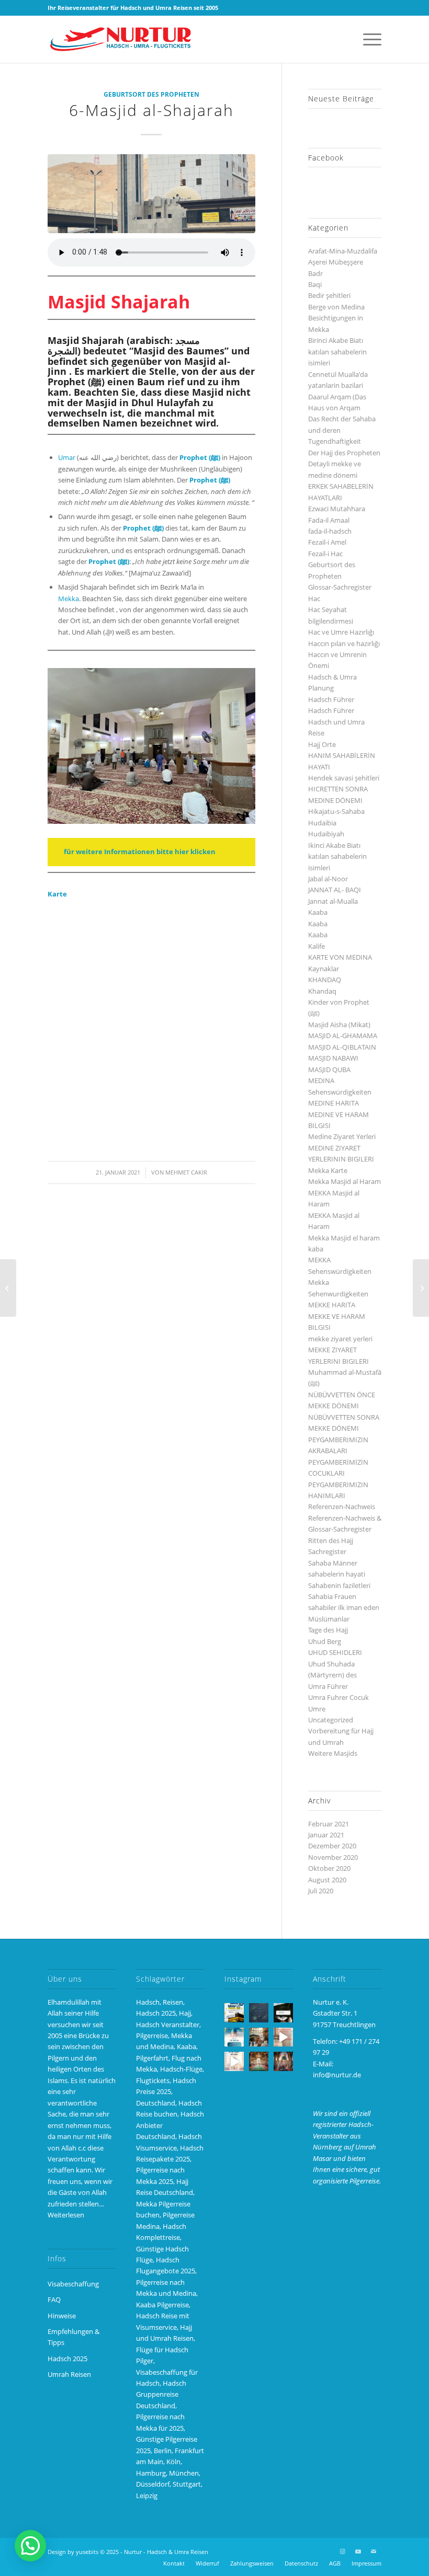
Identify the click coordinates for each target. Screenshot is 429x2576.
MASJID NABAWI (333, 1058)
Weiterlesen (66, 2215)
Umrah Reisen (69, 2374)
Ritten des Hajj (331, 1540)
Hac (314, 599)
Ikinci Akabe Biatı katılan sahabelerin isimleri (337, 856)
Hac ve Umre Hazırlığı (341, 632)
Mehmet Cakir (186, 1172)
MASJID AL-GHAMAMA (343, 1036)
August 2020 (327, 1880)
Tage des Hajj (328, 1630)
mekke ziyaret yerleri (340, 1339)
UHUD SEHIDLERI (335, 1652)
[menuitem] (367, 39)
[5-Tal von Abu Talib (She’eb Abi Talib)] (421, 1288)
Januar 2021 (326, 1835)
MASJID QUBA (329, 1069)
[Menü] (367, 39)
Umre (317, 1709)
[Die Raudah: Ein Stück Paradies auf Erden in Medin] (259, 2061)
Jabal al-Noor (328, 879)
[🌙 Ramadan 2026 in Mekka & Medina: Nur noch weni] (234, 2013)
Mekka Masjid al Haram (345, 1181)
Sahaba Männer (333, 1563)
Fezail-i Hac (325, 554)
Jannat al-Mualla (333, 901)
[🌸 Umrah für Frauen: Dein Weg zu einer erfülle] (283, 2061)
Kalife (317, 946)
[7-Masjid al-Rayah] (8, 1288)
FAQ (54, 2299)
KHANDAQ (325, 980)
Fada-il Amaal (329, 520)
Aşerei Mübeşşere (336, 262)
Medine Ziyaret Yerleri (342, 1136)
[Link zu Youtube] (358, 2551)
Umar (67, 457)
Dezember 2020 (332, 1846)
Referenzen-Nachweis (342, 1506)
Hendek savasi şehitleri (344, 778)
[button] (30, 2546)
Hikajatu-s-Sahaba (336, 811)
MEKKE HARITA (332, 1305)
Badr (315, 273)
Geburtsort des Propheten (151, 94)
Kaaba (318, 912)
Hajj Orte (322, 744)
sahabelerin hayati (337, 1574)
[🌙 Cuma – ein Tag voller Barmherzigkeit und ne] (234, 2037)
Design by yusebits (73, 2552)
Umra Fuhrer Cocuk (338, 1697)
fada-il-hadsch (330, 531)
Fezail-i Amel (327, 542)
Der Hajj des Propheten (344, 453)
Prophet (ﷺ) (143, 528)
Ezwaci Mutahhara (337, 509)
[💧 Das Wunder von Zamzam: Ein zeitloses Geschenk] (259, 2037)
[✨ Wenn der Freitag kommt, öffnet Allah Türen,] (283, 2037)
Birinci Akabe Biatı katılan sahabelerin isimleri (337, 352)
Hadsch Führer (331, 699)
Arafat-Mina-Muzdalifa (343, 251)
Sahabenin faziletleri (339, 1585)
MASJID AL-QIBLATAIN (342, 1047)
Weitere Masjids (333, 1753)
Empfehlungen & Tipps (74, 2337)
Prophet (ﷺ (199, 457)
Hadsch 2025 (67, 2359)
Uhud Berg (325, 1641)
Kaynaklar (324, 969)
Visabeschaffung (73, 2284)
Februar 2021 (329, 1824)
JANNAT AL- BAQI (335, 890)
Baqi (315, 284)
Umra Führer (328, 1686)
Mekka (69, 599)
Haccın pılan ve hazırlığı (344, 643)
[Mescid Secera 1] (151, 194)
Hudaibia (322, 823)
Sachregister (327, 1551)
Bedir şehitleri (329, 295)
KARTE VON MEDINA (340, 957)
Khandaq (322, 991)
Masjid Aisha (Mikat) (339, 1025)
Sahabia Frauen (332, 1596)
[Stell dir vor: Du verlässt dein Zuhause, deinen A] (234, 2061)
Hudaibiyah (326, 834)
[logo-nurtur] (123, 39)
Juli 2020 (321, 1891)
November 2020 (333, 1857)
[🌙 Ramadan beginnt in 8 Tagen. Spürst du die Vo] (283, 2013)
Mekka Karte (328, 1170)
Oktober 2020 (329, 1868)
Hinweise (62, 2316)
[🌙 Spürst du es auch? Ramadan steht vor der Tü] (259, 2013)
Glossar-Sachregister (340, 587)
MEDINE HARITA (334, 1103)
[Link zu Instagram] (342, 2551)
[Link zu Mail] (374, 2551)
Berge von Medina (336, 307)
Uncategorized (331, 1720)
